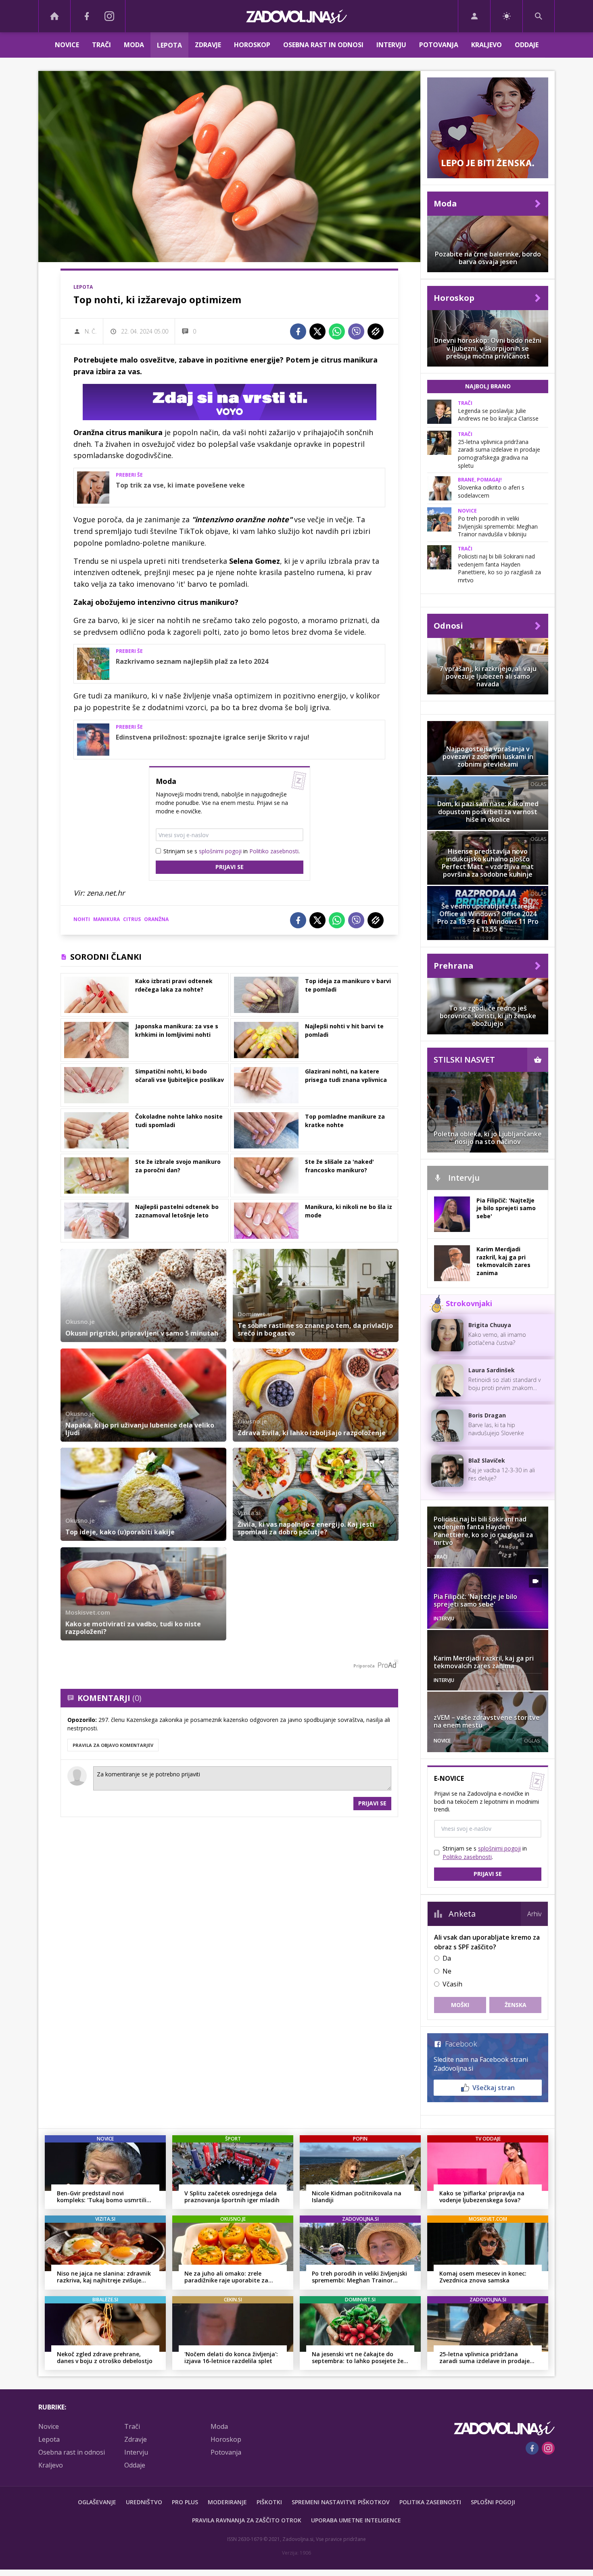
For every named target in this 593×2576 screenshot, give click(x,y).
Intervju (391, 45)
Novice (67, 45)
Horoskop (252, 45)
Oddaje (527, 45)
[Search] (539, 16)
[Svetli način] (506, 16)
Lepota (169, 45)
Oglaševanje (97, 2502)
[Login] (474, 16)
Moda (134, 45)
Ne (447, 1971)
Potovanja (439, 45)
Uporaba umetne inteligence (356, 2520)
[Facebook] (87, 16)
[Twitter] (317, 331)
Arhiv (534, 1914)
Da (447, 1958)
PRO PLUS (185, 2502)
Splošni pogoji (493, 2502)
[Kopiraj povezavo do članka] (376, 331)
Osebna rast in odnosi (323, 45)
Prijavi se (230, 867)
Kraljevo (487, 45)
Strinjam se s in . (232, 851)
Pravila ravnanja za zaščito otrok (247, 2520)
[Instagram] (109, 16)
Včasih (452, 1984)
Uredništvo (144, 2502)
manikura (106, 919)
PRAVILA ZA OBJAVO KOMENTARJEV (113, 1745)
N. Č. (91, 331)
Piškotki (269, 2502)
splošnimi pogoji (220, 851)
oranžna (156, 919)
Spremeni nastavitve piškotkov (341, 2502)
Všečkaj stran (494, 2088)
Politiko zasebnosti (274, 851)
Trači (101, 45)
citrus (132, 919)
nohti (82, 919)
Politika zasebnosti (430, 2502)
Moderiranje (227, 2502)
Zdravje (208, 45)
